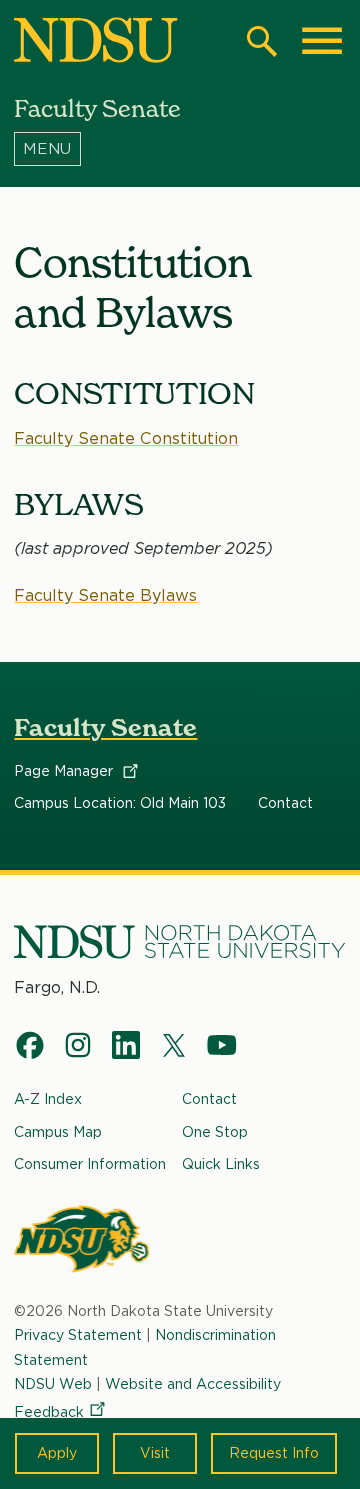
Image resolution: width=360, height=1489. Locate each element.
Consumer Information (90, 1164)
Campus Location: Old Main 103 (120, 803)
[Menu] (179, 149)
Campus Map (58, 1132)
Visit (155, 1453)
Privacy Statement (78, 1335)
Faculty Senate (105, 727)
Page (65, 771)
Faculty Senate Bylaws (105, 595)
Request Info (274, 1453)
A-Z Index (48, 1099)
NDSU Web (53, 1384)
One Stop (215, 1132)
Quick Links (221, 1164)
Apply (57, 1453)
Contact (285, 803)
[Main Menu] (322, 41)
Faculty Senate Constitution (126, 438)
